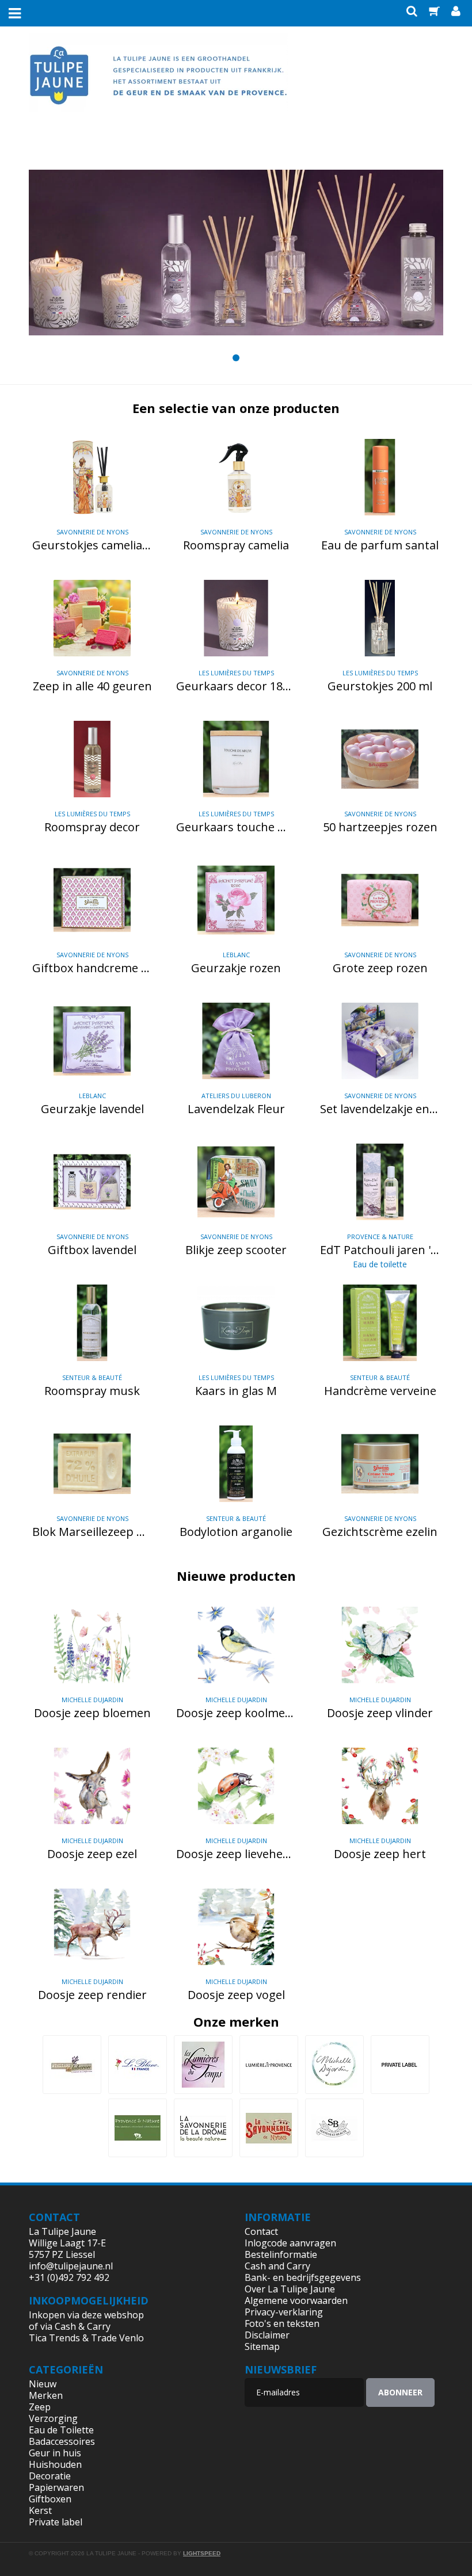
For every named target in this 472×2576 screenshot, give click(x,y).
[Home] (158, 82)
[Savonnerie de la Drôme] (203, 2128)
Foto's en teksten (282, 2323)
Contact (261, 2231)
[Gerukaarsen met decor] (236, 253)
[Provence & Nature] (138, 2128)
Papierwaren (56, 2487)
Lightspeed (202, 2553)
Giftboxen (50, 2499)
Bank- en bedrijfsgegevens (303, 2277)
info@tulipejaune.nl (71, 2266)
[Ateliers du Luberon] (72, 2065)
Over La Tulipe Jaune (290, 2289)
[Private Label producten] (400, 2065)
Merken (46, 2395)
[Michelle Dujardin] (334, 2065)
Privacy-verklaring (284, 2312)
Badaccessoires (62, 2441)
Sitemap (262, 2346)
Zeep (40, 2407)
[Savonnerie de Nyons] (269, 2128)
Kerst (40, 2510)
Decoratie (50, 2476)
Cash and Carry (277, 2266)
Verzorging (53, 2418)
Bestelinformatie (281, 2254)
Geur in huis (55, 2453)
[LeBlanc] (138, 2065)
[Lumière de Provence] (269, 2065)
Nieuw (43, 2384)
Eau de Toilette (61, 2430)
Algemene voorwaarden (296, 2300)
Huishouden (55, 2464)
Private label (56, 2522)
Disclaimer (267, 2335)
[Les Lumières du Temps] (203, 2065)
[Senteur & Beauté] (334, 2128)
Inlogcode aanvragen (290, 2243)
